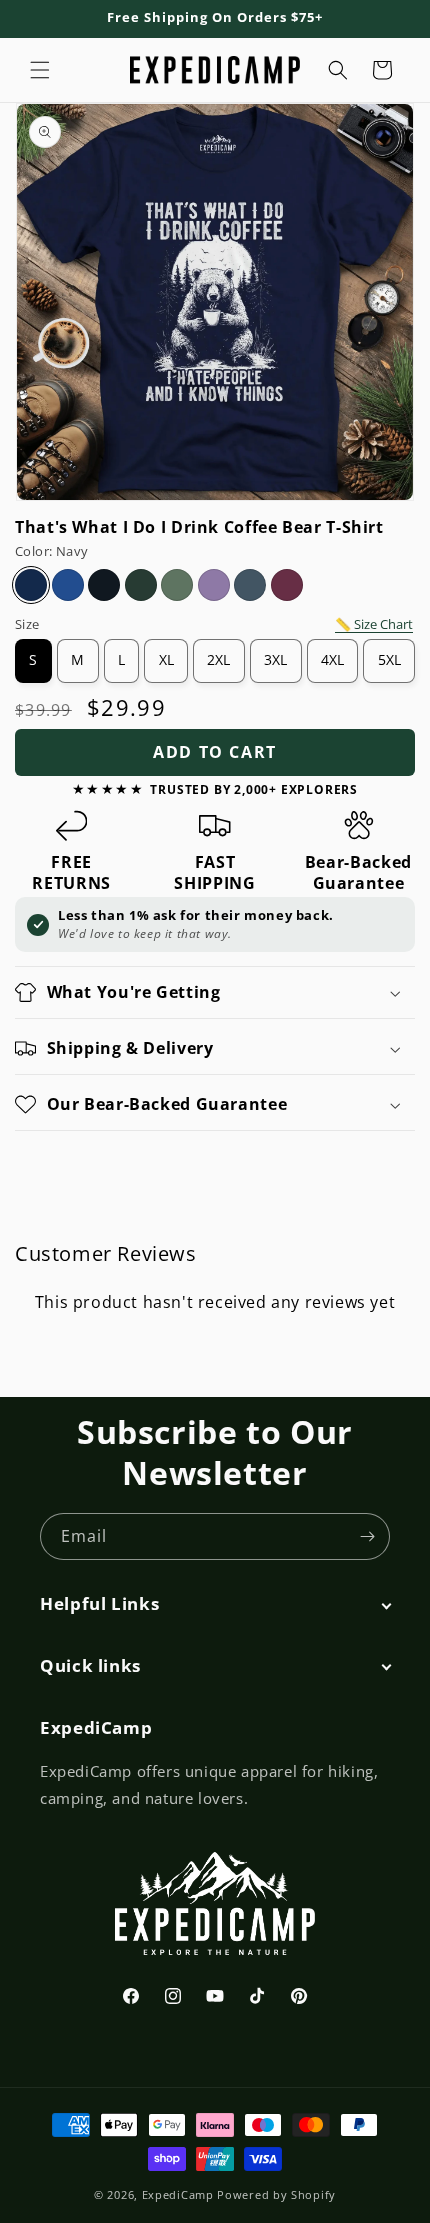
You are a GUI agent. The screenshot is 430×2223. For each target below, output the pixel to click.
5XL (389, 660)
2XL (218, 660)
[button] (40, 70)
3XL (275, 660)
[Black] (104, 585)
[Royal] (68, 585)
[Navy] (31, 585)
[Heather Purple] (214, 585)
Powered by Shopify (276, 2194)
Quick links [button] (90, 1666)
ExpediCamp (178, 2194)
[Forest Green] (141, 585)
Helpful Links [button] (99, 1604)
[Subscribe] (367, 1536)
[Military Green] (177, 585)
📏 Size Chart (374, 624)
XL (166, 660)
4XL (332, 660)
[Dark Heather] (250, 585)
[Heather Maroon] (287, 585)
